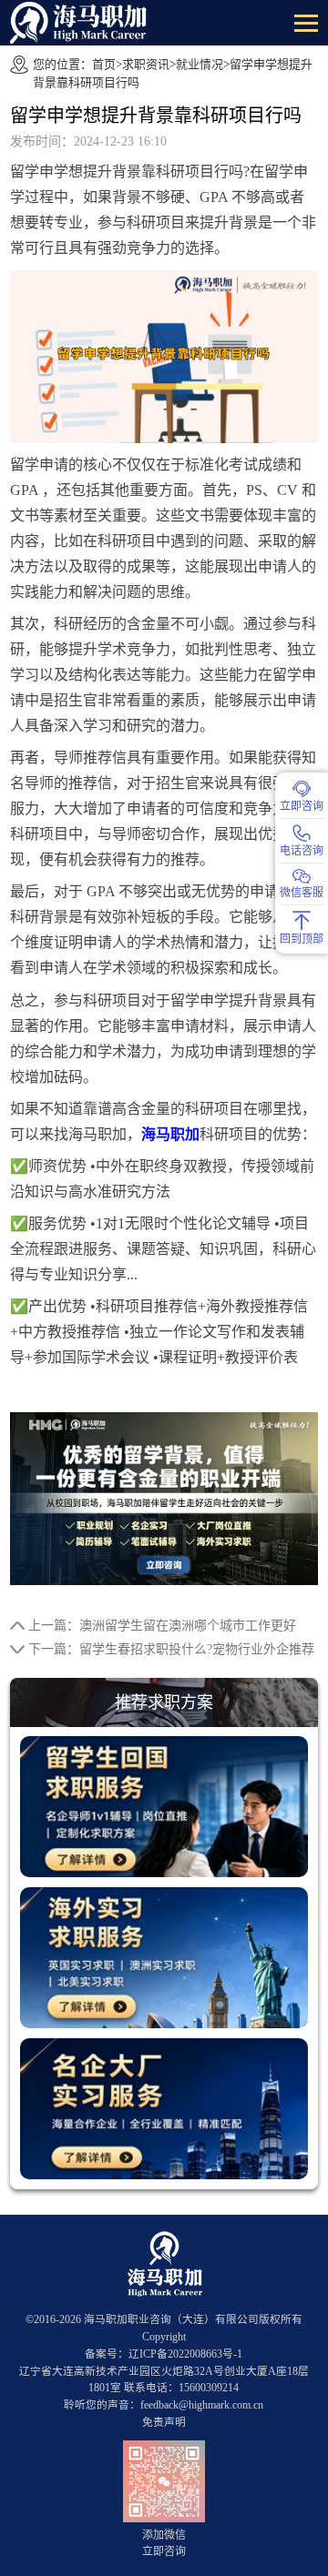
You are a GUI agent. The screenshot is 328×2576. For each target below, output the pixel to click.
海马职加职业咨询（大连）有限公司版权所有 (193, 2320)
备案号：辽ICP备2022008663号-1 (164, 2354)
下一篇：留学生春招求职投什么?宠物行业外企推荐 (171, 1649)
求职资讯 (146, 64)
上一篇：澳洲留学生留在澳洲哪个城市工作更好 (162, 1626)
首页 (104, 64)
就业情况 (200, 64)
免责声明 (164, 2423)
